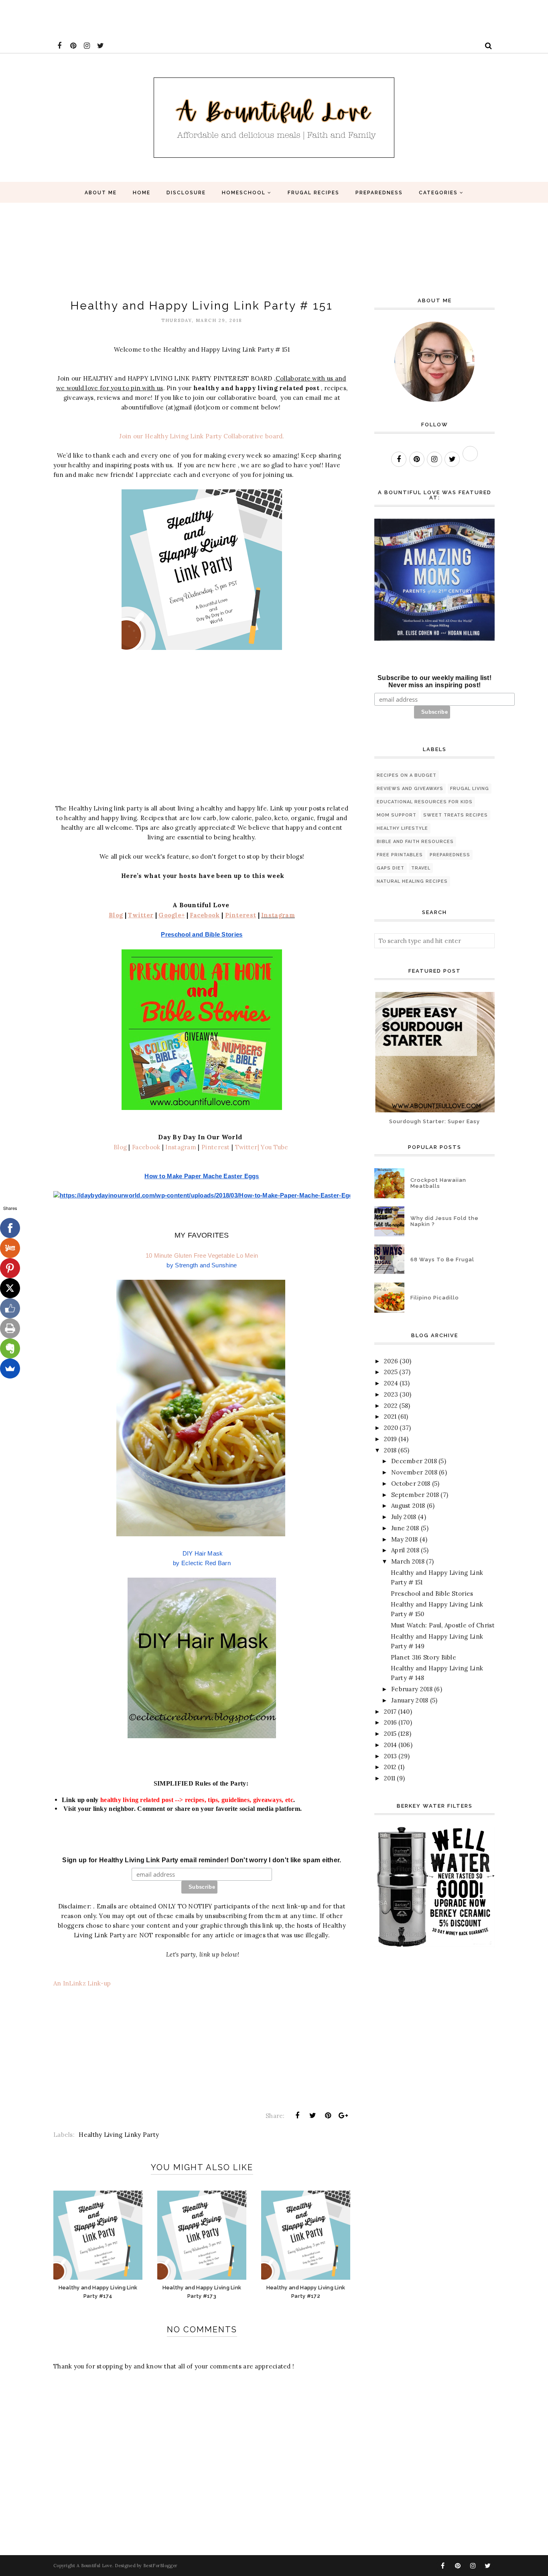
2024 (391, 1383)
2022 (391, 1406)
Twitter (246, 1147)
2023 (391, 1394)
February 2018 (412, 1689)
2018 (390, 1450)
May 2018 (404, 1539)
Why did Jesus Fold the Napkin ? (444, 1221)
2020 (391, 1428)
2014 (390, 1745)
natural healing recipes (412, 881)
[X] (10, 1288)
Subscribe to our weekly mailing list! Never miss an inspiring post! (434, 681)
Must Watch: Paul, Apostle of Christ (443, 1625)
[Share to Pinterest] (328, 2116)
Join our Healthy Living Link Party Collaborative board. (202, 436)
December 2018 (414, 1461)
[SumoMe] (10, 1368)
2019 (390, 1439)
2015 (390, 1734)
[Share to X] (313, 2116)
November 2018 (414, 1472)
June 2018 (405, 1528)
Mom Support (397, 815)
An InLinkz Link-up (82, 1983)
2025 (391, 1372)
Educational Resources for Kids (425, 802)
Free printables (400, 855)
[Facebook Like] (10, 1308)
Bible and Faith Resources (415, 842)
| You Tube (273, 1147)
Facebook (146, 1147)
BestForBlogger (160, 2566)
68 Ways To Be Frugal (442, 1259)
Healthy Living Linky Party (119, 2135)
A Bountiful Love (94, 2566)
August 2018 (408, 1506)
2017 (390, 1712)
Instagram (278, 915)
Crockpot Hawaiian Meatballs (438, 1183)
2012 (390, 1767)
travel (421, 868)
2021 (390, 1416)
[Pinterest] (10, 1268)
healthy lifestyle (402, 828)
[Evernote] (10, 1348)
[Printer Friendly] (10, 1328)
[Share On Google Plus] (343, 2116)
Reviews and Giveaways (410, 789)
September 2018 (415, 1495)
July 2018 (404, 1517)
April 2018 (405, 1550)
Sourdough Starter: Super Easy (434, 1121)
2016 (390, 1722)
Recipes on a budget (407, 775)
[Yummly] (10, 1248)
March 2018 (408, 1561)
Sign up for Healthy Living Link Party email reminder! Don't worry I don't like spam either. (202, 1860)
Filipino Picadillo (435, 1298)
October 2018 (411, 1483)
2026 (391, 1361)
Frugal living (470, 789)
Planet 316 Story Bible (424, 1657)
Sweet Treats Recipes (456, 815)
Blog (120, 1147)
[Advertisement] (146, 18)
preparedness (450, 855)
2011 (390, 1778)
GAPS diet (391, 868)
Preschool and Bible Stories (432, 1593)
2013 (390, 1756)
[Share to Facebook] (297, 2116)
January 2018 (410, 1700)
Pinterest (215, 1147)
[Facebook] (10, 1228)
